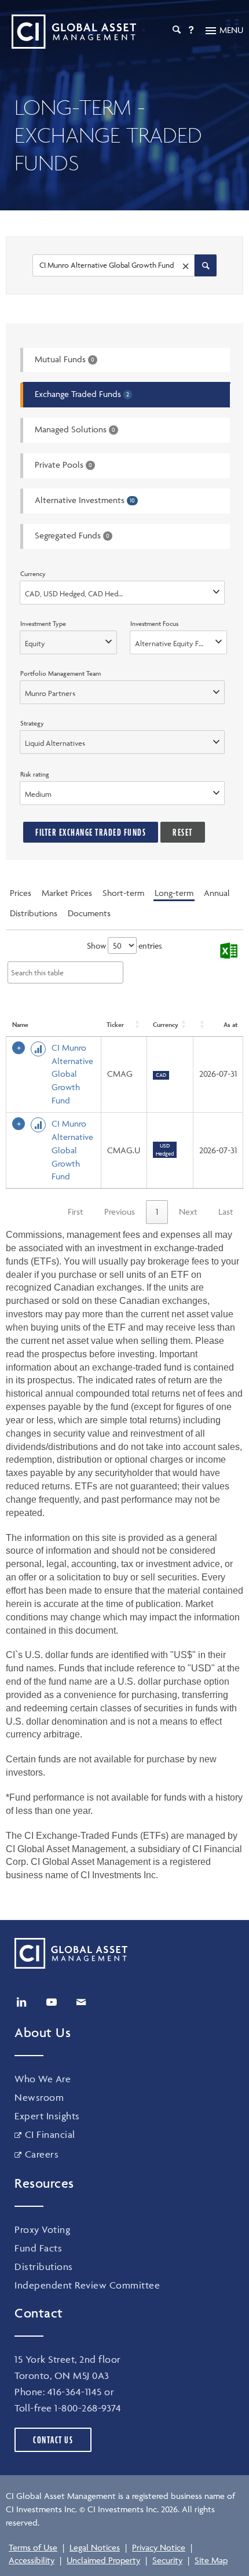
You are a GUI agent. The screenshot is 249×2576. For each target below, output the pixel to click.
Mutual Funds (65, 359)
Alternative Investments (85, 500)
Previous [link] (120, 1212)
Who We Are (43, 2079)
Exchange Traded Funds (82, 394)
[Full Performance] (38, 1049)
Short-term (123, 893)
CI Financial (50, 2134)
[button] (138, 1025)
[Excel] (228, 951)
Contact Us (53, 2440)
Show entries (124, 945)
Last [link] (226, 1212)
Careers (42, 2154)
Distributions (34, 913)
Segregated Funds (72, 535)
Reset (183, 832)
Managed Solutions (75, 429)
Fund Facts (38, 2248)
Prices (21, 893)
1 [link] (157, 1212)
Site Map (211, 2560)
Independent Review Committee (87, 2285)
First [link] (76, 1212)
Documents (89, 913)
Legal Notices (95, 2547)
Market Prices (67, 893)
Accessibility (32, 2560)
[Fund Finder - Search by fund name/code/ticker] (206, 265)
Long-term (174, 893)
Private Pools (63, 464)
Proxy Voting (42, 2229)
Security (167, 2560)
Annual (217, 893)
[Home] (71, 32)
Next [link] (188, 1212)
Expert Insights (47, 2116)
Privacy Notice (159, 2547)
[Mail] (81, 2002)
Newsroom (39, 2097)
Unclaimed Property (103, 2560)
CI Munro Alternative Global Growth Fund (72, 1074)
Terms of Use (33, 2547)
